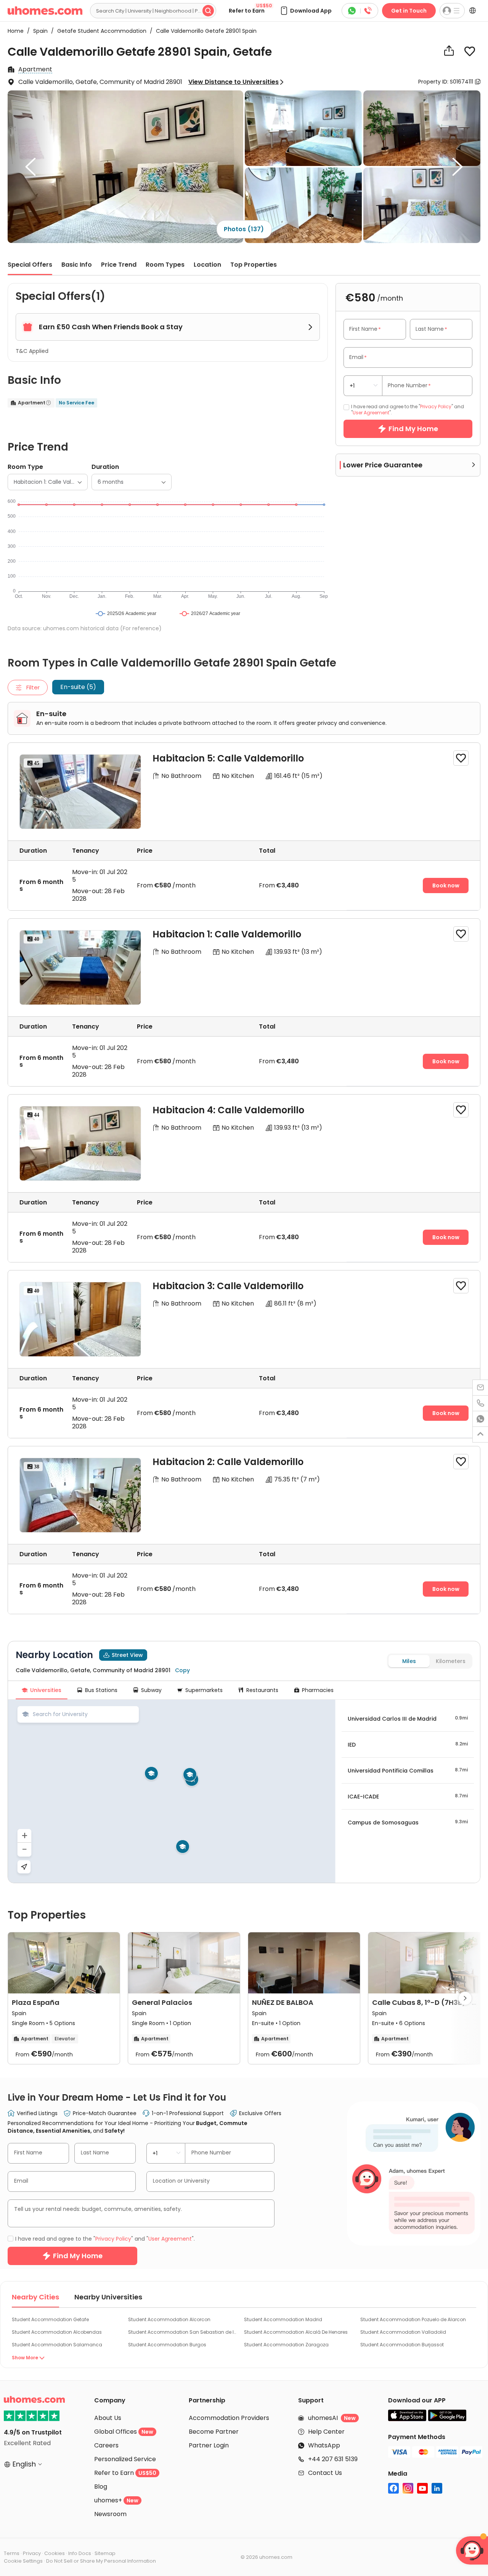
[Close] (387, 1183)
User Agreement (242, 1348)
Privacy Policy (193, 1348)
